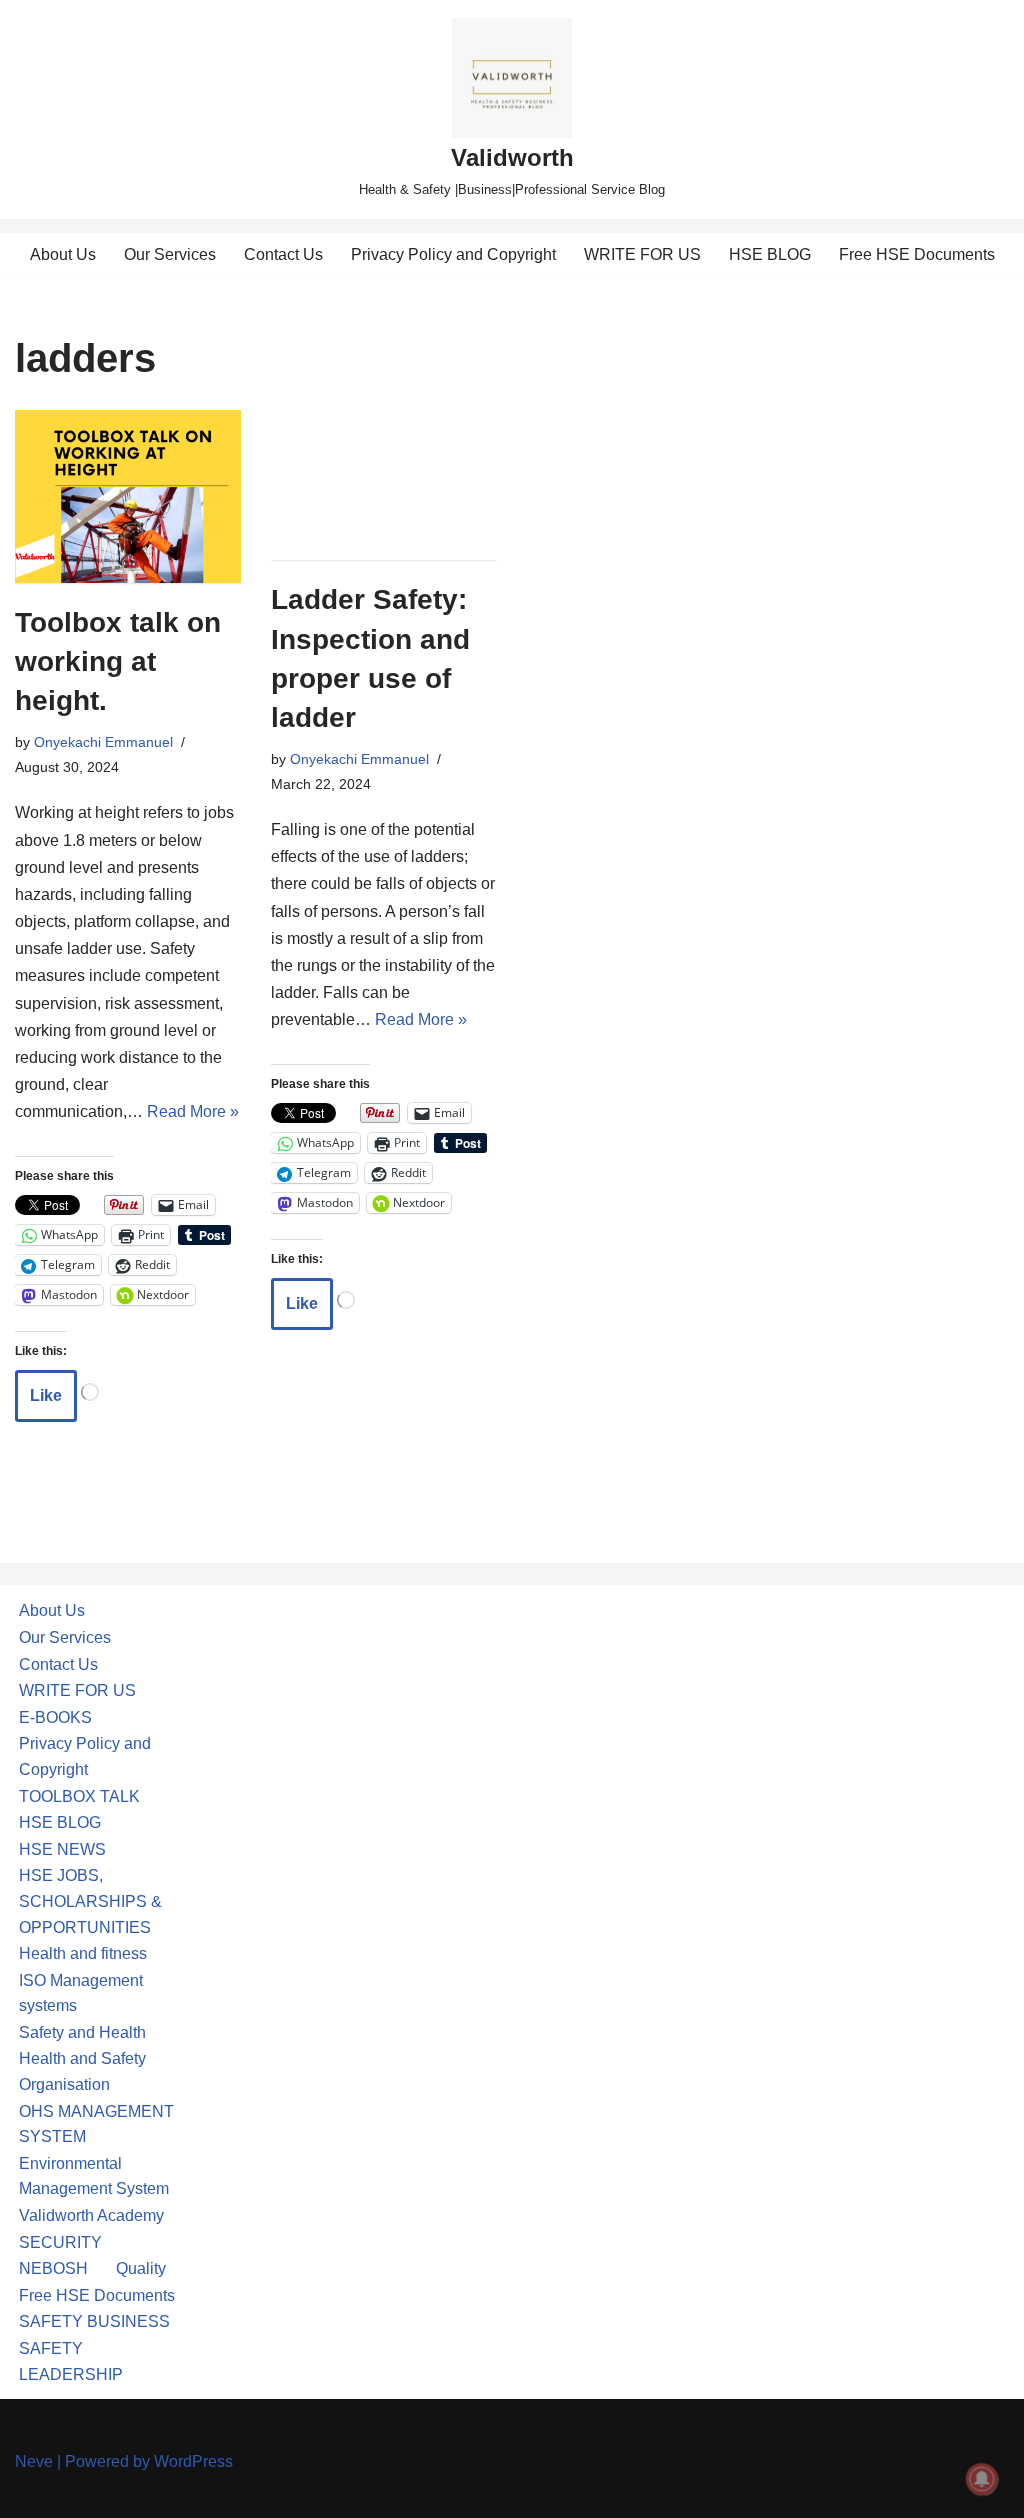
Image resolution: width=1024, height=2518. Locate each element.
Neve (34, 2461)
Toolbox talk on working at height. (118, 661)
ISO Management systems (81, 1993)
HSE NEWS (62, 1849)
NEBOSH (53, 2268)
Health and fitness (83, 1953)
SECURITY (60, 2242)
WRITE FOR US (642, 254)
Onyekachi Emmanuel (103, 742)
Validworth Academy (91, 2215)
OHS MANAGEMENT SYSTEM (96, 2124)
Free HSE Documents (917, 254)
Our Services (170, 254)
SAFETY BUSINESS (94, 2321)
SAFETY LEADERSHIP (71, 2361)
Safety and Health (82, 2032)
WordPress (193, 2461)
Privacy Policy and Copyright (453, 254)
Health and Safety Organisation (82, 2071)
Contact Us (283, 254)
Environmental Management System (94, 2176)
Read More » (193, 1111)
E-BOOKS (55, 1717)
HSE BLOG (770, 254)
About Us (63, 254)
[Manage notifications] (982, 2479)
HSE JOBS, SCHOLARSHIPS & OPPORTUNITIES (90, 1901)
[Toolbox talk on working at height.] (128, 496)
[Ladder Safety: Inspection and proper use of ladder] (384, 485)
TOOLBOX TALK (79, 1796)
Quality (141, 2268)
